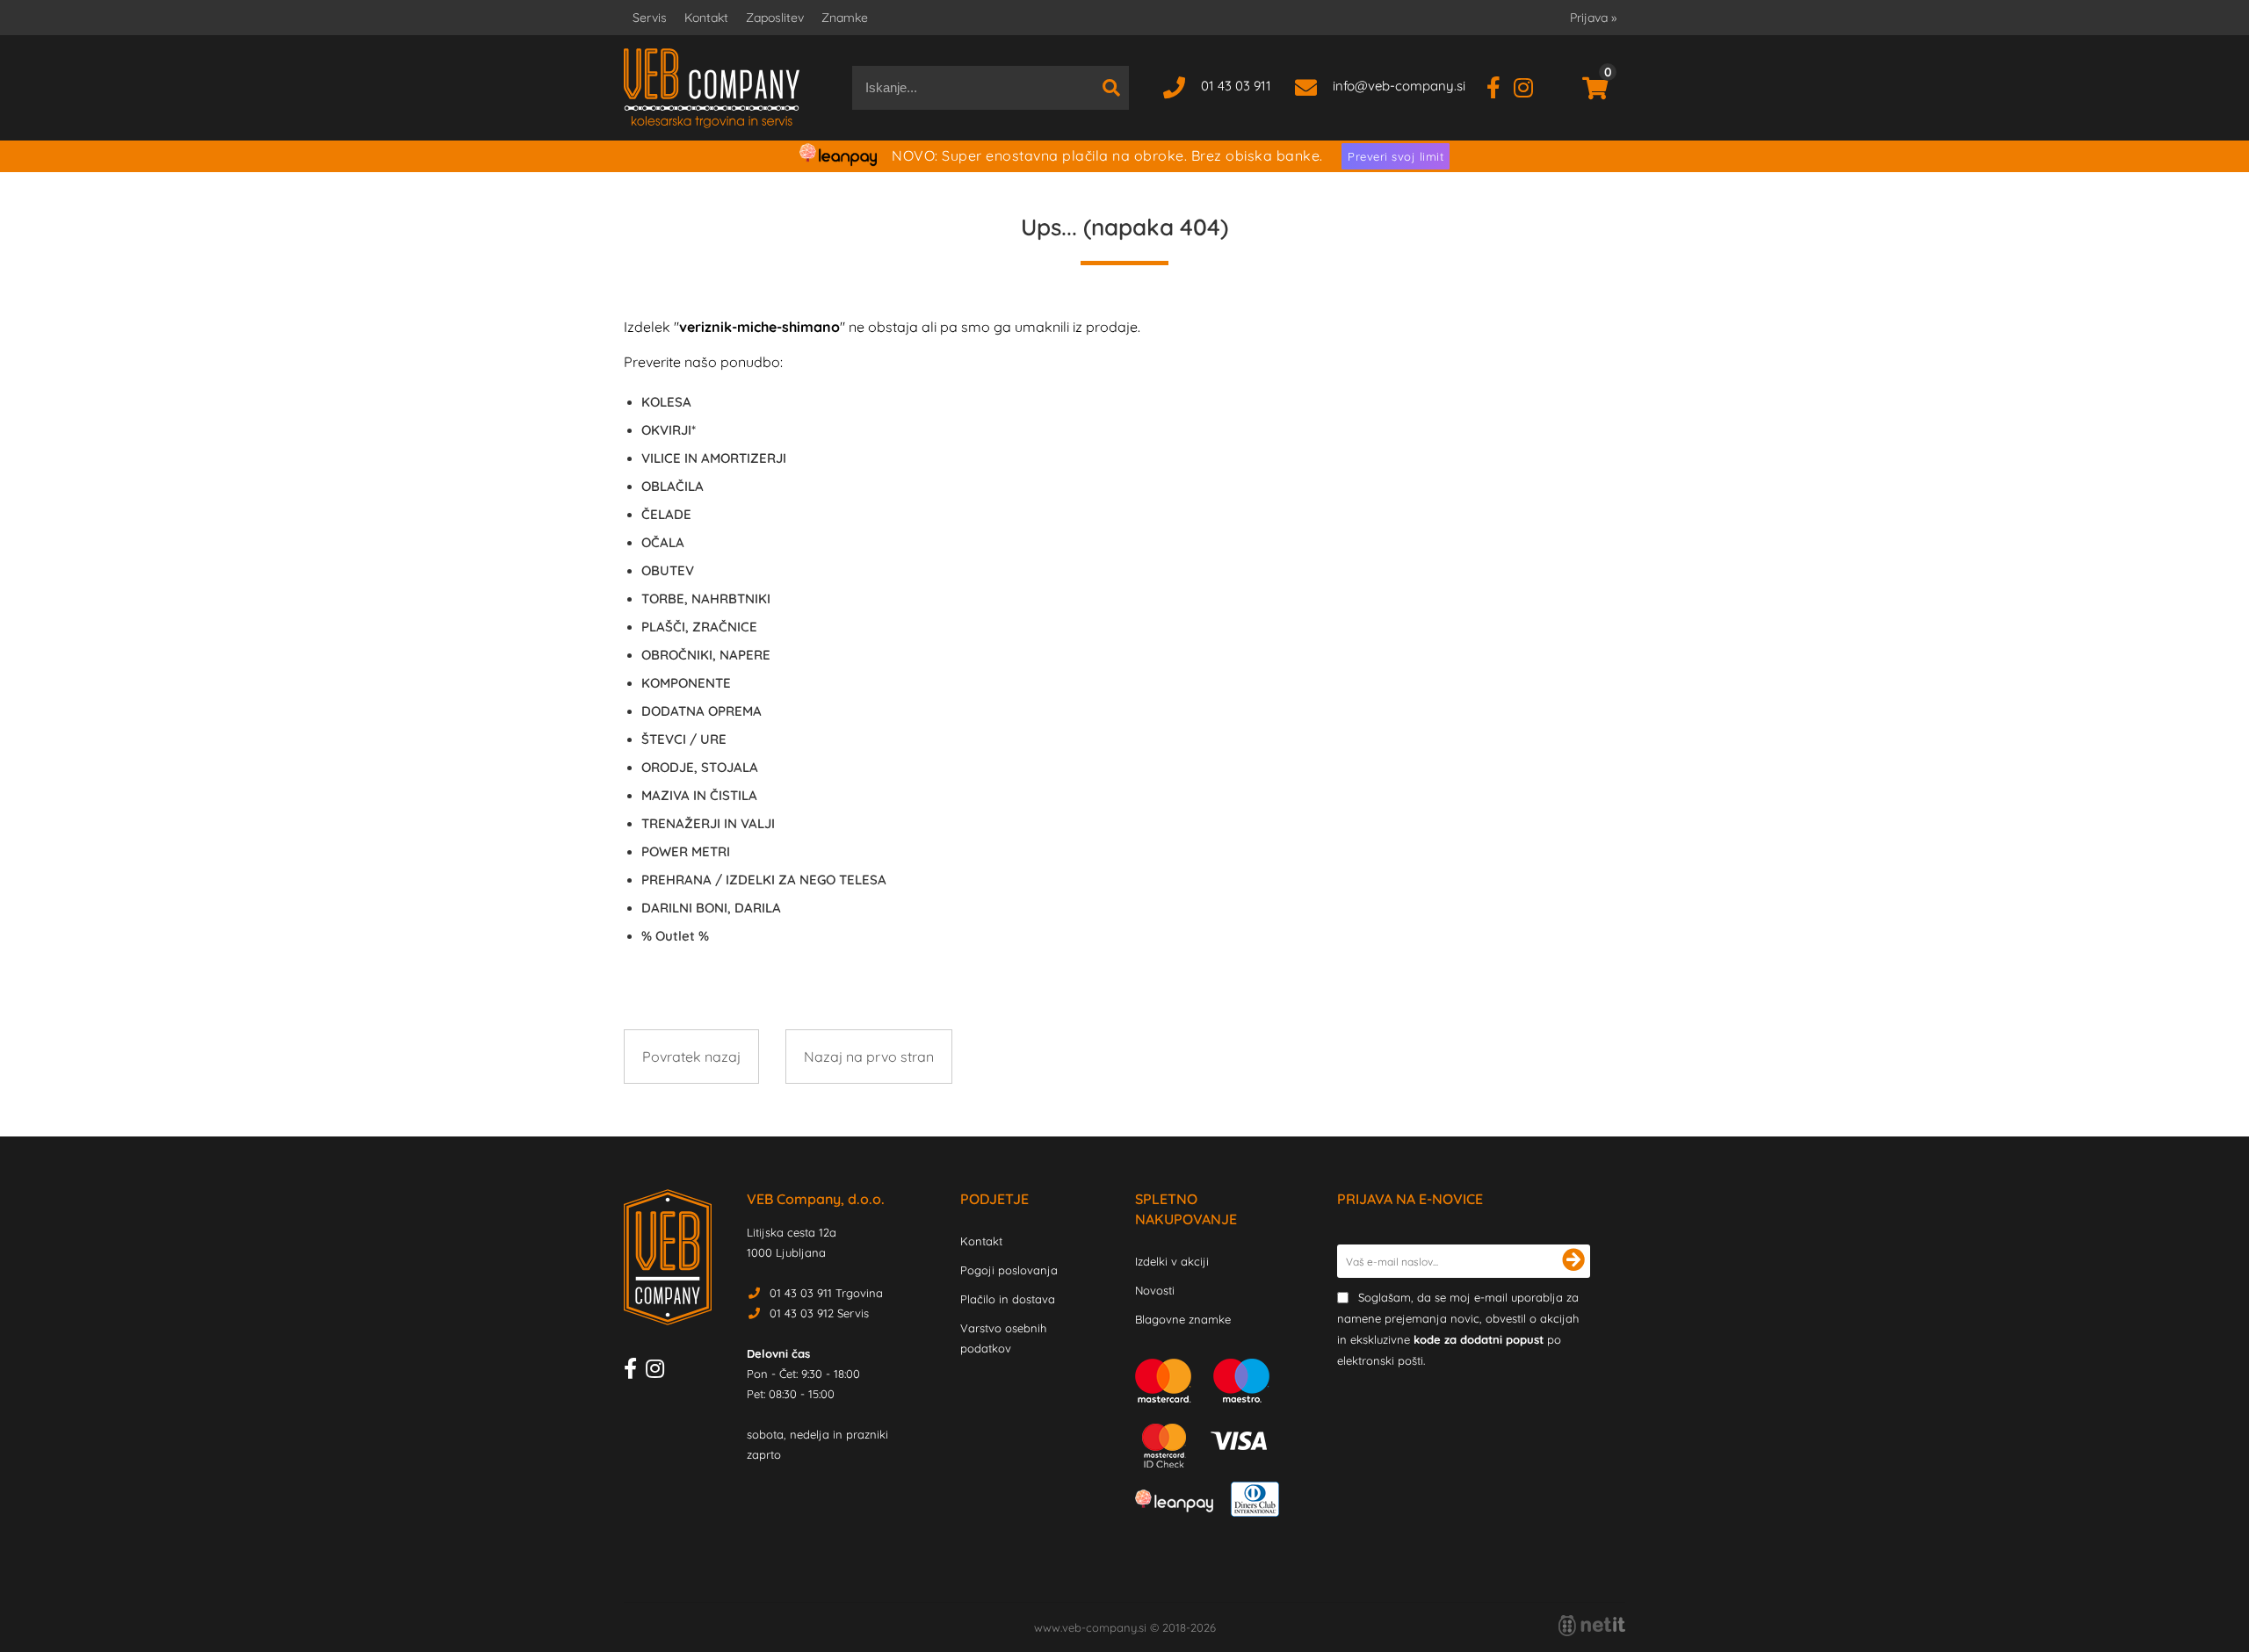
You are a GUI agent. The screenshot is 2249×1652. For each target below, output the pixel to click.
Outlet (675, 936)
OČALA (663, 542)
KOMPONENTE (686, 683)
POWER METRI (686, 851)
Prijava (1593, 18)
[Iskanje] (1111, 88)
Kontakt (706, 18)
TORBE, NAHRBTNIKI (706, 599)
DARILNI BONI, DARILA (711, 908)
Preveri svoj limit (1396, 156)
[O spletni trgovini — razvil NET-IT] (1592, 1626)
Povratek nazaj (691, 1057)
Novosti (1155, 1290)
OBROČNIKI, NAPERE (706, 655)
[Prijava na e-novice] (1573, 1261)
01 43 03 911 (1236, 86)
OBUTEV (668, 570)
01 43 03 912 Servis (819, 1313)
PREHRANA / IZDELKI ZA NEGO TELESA (764, 880)
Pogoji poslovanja (1009, 1270)
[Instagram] (1530, 86)
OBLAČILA (673, 486)
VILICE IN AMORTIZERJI (714, 458)
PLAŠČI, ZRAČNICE (699, 627)
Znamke (845, 18)
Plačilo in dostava (1008, 1299)
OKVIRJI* (669, 430)
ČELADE (666, 514)
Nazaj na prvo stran (869, 1057)
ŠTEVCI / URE (684, 739)
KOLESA (666, 402)
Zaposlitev (775, 18)
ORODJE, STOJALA (700, 767)
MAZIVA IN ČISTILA (699, 795)
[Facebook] (1500, 86)
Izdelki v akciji (1172, 1261)
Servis (650, 18)
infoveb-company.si (1399, 86)
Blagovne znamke (1183, 1319)
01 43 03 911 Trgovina (826, 1293)
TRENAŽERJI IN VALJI (708, 823)
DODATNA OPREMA (701, 711)
